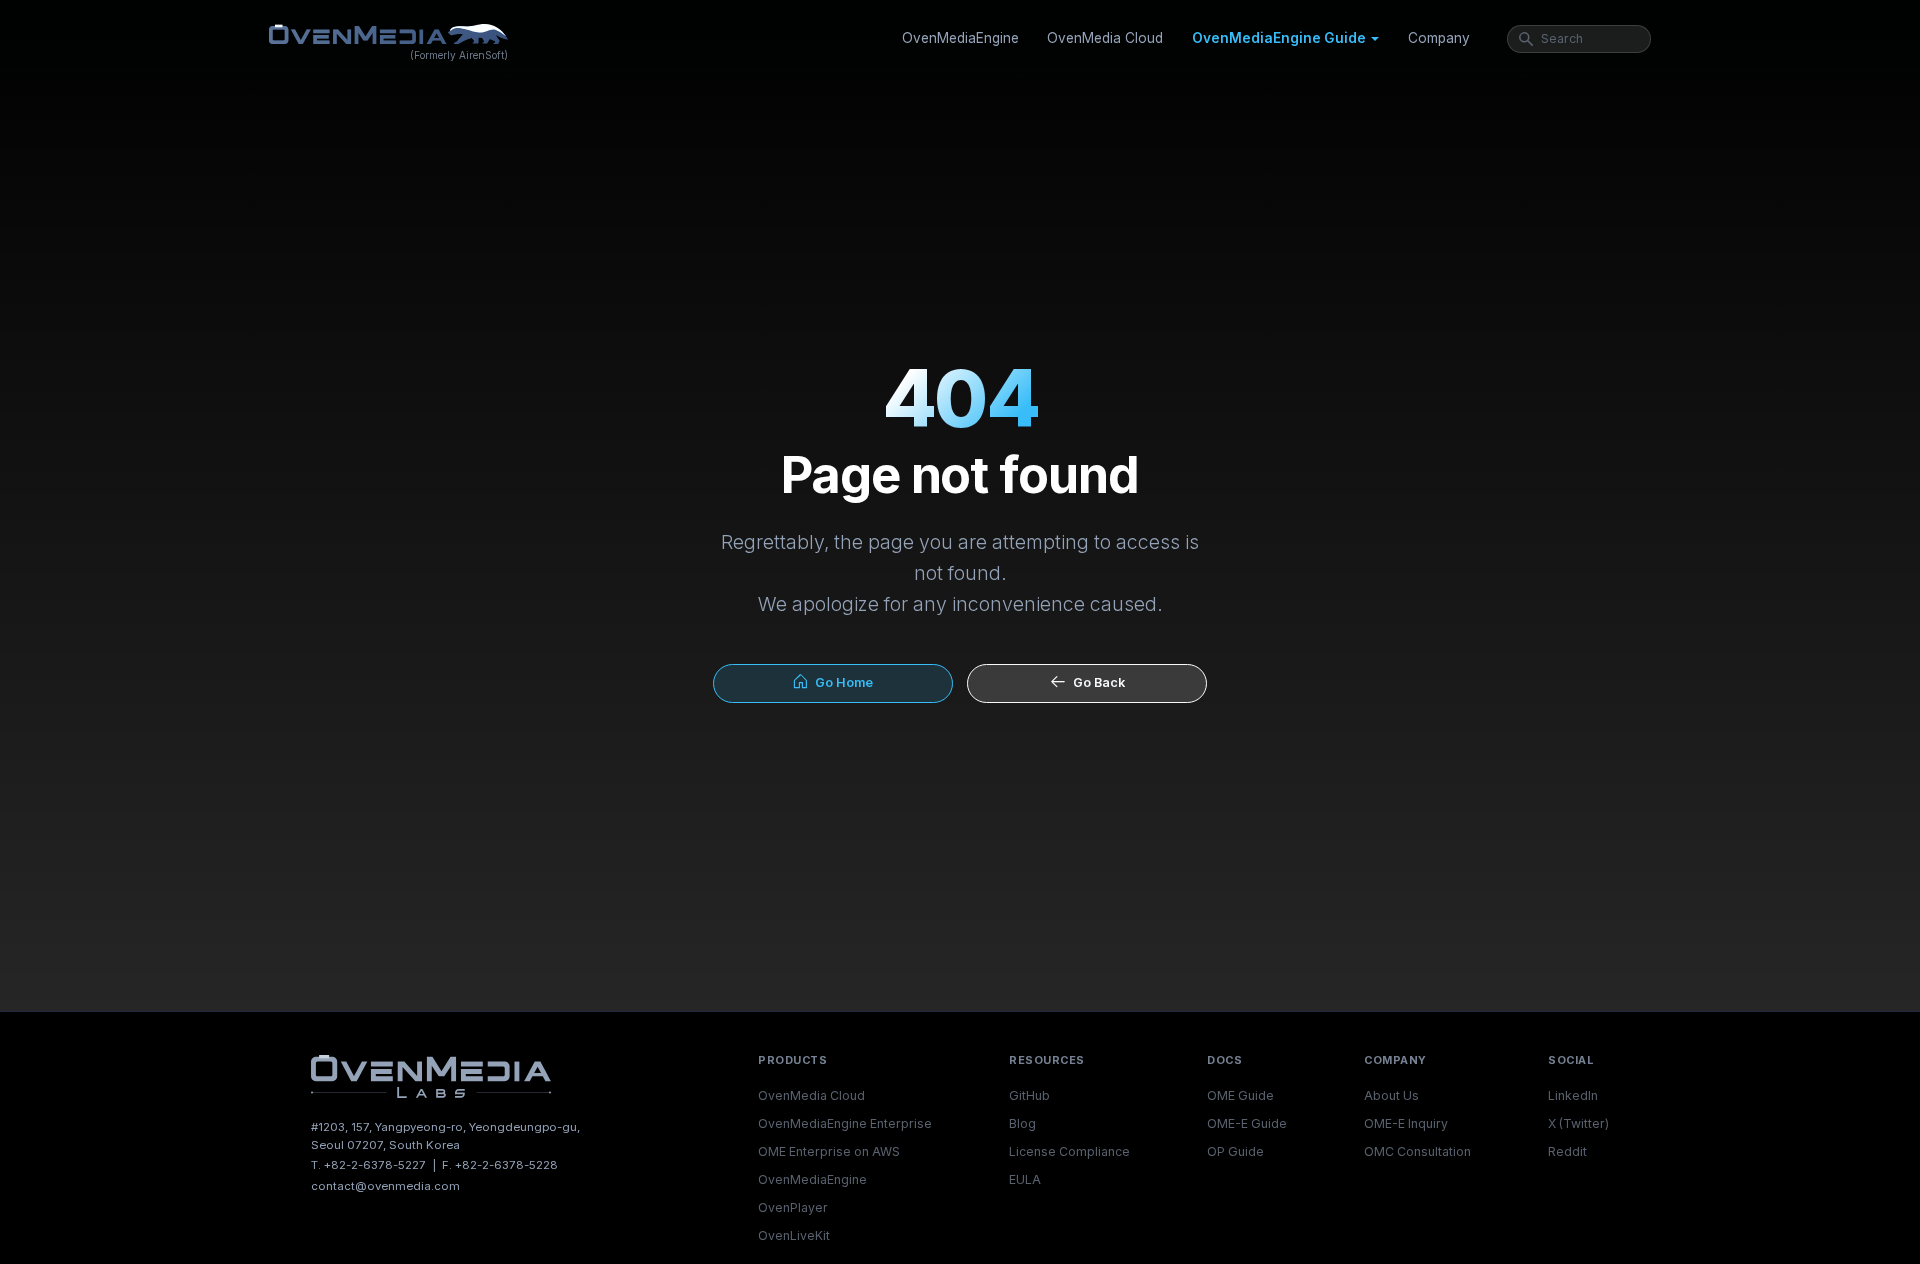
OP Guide (1235, 1151)
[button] (1285, 39)
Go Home (841, 682)
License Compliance (1069, 1151)
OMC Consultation (1417, 1151)
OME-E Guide (1247, 1123)
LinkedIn (1573, 1095)
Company (1439, 38)
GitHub (1029, 1095)
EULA (1025, 1179)
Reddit (1567, 1151)
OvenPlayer (793, 1207)
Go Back (1096, 682)
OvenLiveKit (794, 1235)
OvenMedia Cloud (1105, 38)
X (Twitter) (1578, 1123)
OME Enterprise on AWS (829, 1151)
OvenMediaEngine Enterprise (845, 1123)
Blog (1022, 1123)
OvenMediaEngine (960, 38)
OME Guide (1240, 1095)
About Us (1391, 1095)
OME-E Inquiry (1406, 1123)
